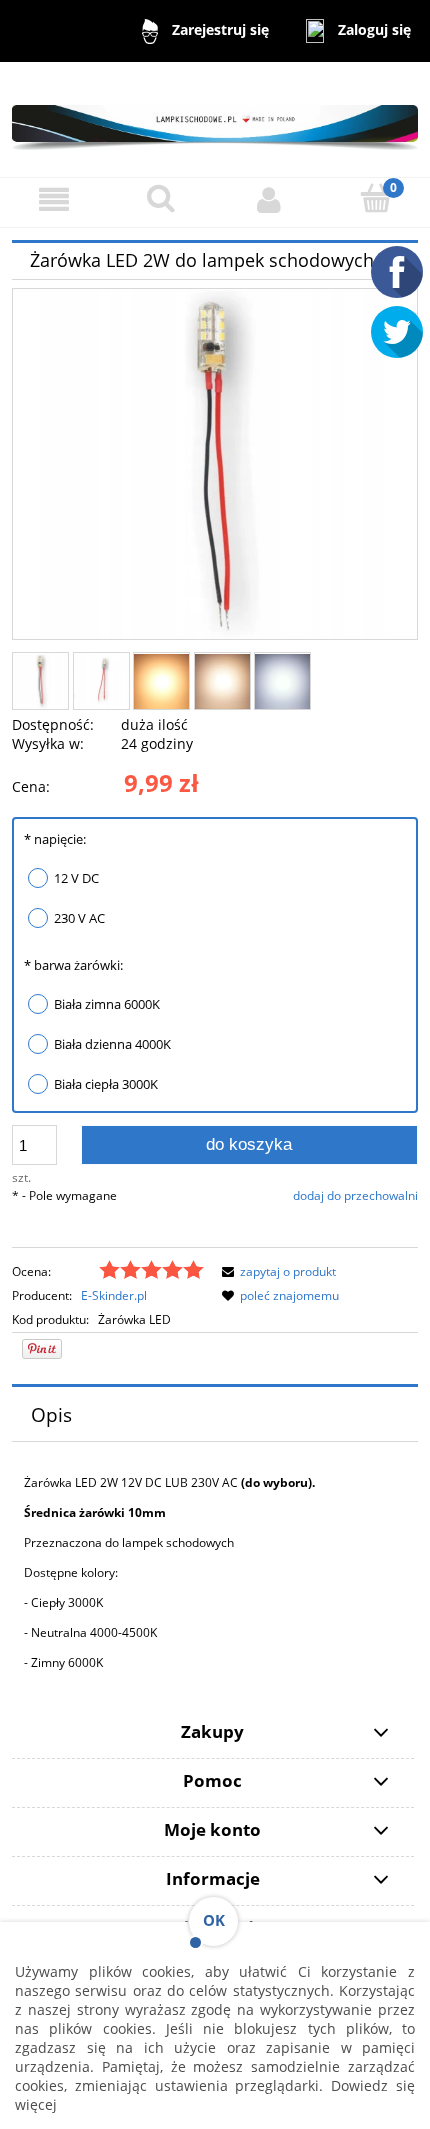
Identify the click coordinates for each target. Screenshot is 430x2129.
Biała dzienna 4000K (112, 1044)
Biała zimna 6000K (107, 1004)
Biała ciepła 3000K (106, 1084)
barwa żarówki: (73, 965)
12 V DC (76, 878)
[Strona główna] (215, 118)
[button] (54, 199)
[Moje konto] (269, 199)
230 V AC (79, 918)
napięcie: (55, 839)
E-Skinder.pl (114, 1295)
